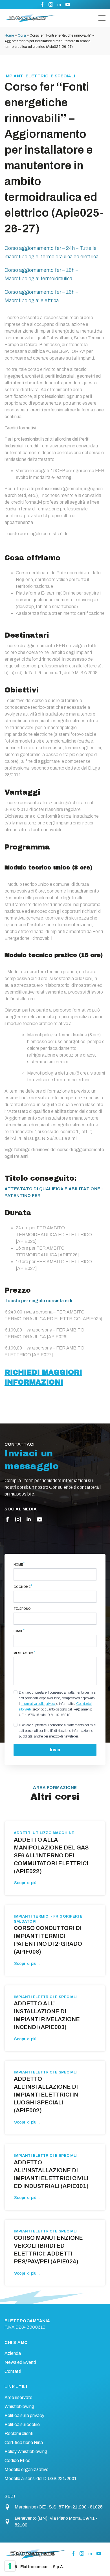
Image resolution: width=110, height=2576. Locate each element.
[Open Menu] (102, 18)
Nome (19, 1564)
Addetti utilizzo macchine (44, 1833)
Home (9, 35)
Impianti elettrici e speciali (40, 76)
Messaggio (24, 1653)
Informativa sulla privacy (38, 1704)
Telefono (22, 1609)
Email (19, 1631)
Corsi (22, 35)
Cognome (23, 1587)
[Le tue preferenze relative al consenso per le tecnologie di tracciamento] (10, 2566)
